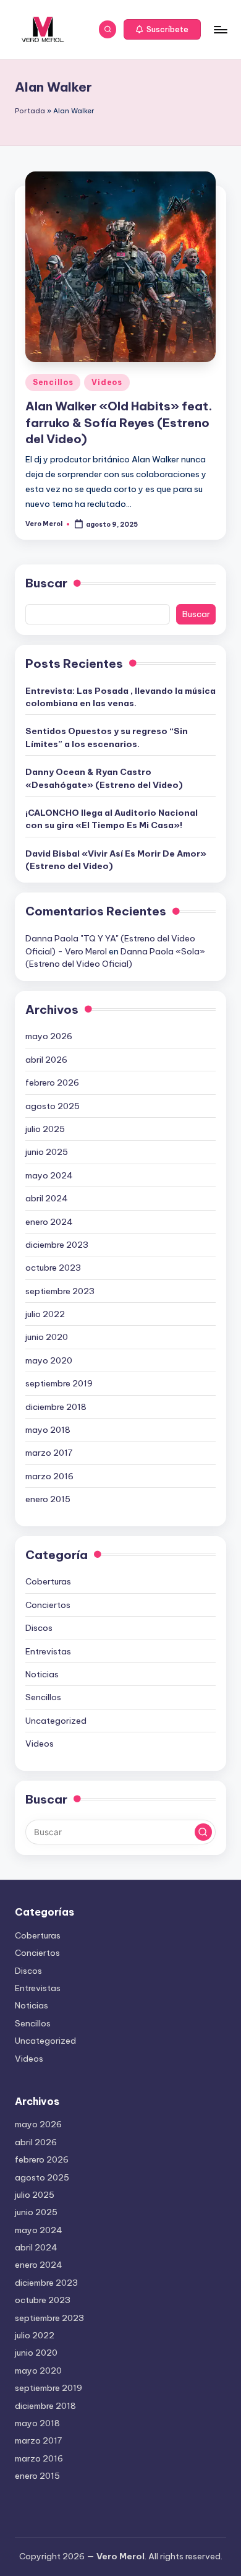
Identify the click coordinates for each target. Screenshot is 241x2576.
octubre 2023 (53, 1268)
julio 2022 (45, 1314)
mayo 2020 (49, 1360)
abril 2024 (47, 1198)
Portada (30, 111)
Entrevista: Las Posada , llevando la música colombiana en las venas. (120, 697)
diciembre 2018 (56, 1407)
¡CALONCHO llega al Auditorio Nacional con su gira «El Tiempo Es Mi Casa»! (112, 819)
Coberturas (48, 1581)
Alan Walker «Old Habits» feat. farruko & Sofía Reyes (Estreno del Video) (119, 423)
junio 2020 (47, 1337)
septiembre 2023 (60, 1291)
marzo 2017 (49, 1453)
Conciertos (48, 1605)
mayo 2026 (49, 1036)
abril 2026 (46, 1060)
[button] (163, 30)
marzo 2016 (49, 1476)
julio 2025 (45, 1129)
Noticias (42, 1674)
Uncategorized (56, 1721)
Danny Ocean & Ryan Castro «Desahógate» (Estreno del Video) (104, 778)
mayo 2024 (49, 1175)
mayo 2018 (48, 1430)
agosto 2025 (53, 1106)
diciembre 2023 (57, 1245)
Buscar (46, 583)
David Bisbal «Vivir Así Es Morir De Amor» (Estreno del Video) (116, 860)
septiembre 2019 (59, 1383)
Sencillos (53, 382)
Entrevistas (48, 1651)
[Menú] (220, 29)
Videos (107, 382)
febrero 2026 (52, 1083)
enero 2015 (48, 1499)
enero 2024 (49, 1222)
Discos (39, 1628)
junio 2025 (47, 1152)
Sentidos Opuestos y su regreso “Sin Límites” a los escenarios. (107, 737)
